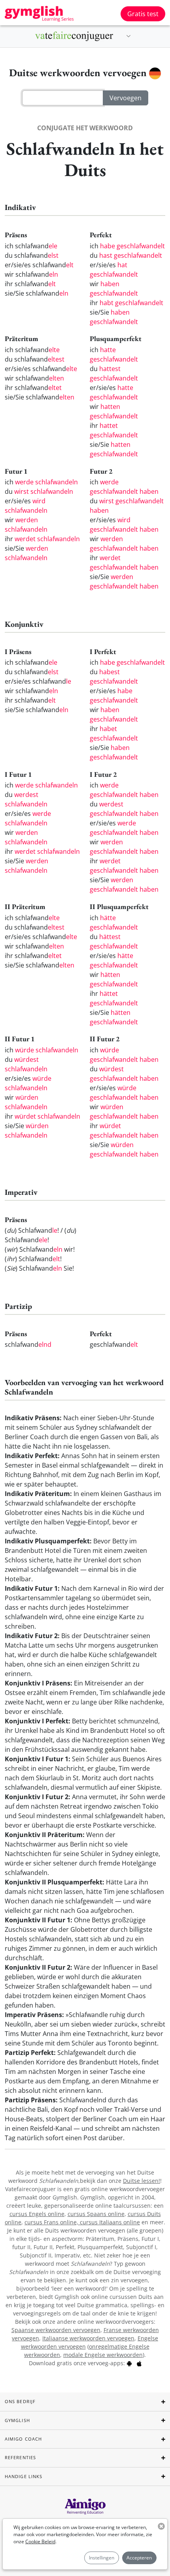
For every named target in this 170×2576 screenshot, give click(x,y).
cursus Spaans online (96, 2214)
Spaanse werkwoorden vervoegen (56, 2330)
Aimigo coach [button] (23, 2439)
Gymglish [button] (17, 2420)
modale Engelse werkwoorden (103, 2355)
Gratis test (143, 14)
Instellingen (102, 2558)
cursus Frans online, (52, 2222)
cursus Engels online (37, 2214)
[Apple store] (139, 2363)
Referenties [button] (20, 2457)
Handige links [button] (24, 2476)
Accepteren (139, 2558)
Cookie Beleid (40, 2541)
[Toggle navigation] (128, 36)
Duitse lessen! (142, 2181)
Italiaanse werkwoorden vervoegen (88, 2338)
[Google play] (129, 2363)
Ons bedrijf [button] (20, 2401)
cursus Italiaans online (110, 2222)
